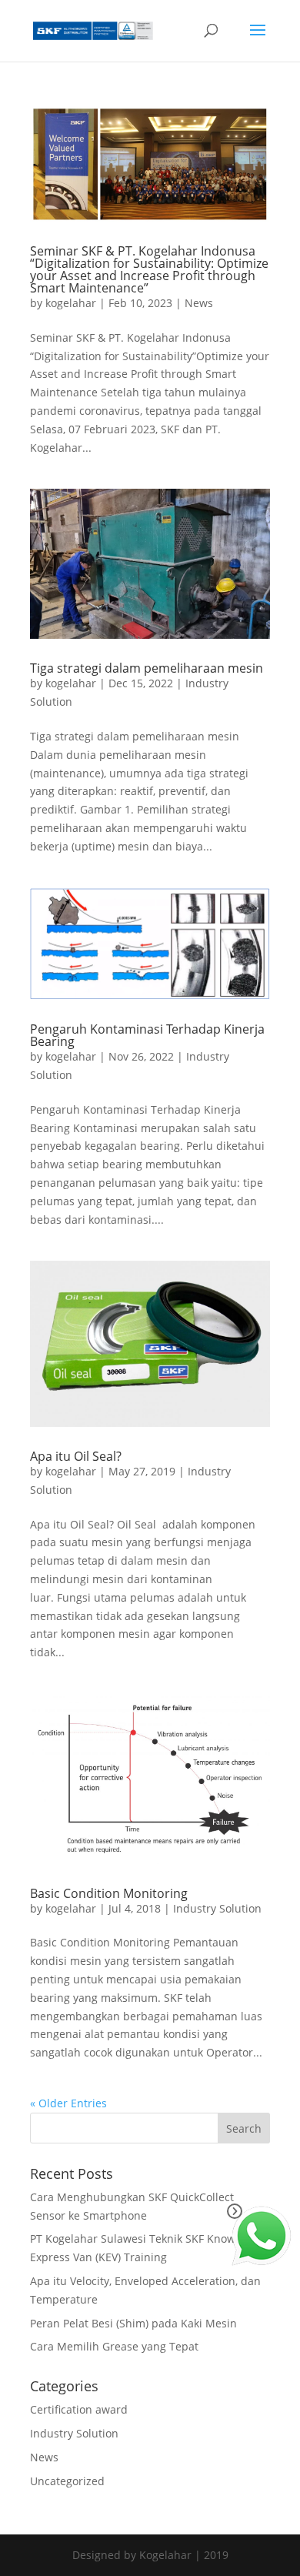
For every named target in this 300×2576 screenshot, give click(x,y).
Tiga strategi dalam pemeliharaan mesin (147, 668)
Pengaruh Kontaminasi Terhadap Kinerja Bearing (147, 1035)
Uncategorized (67, 2481)
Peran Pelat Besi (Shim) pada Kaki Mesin (133, 2323)
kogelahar (71, 303)
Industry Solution (217, 1908)
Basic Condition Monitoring (109, 1893)
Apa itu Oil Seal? (76, 1456)
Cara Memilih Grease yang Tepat (114, 2346)
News (199, 303)
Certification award (79, 2409)
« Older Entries (68, 2103)
